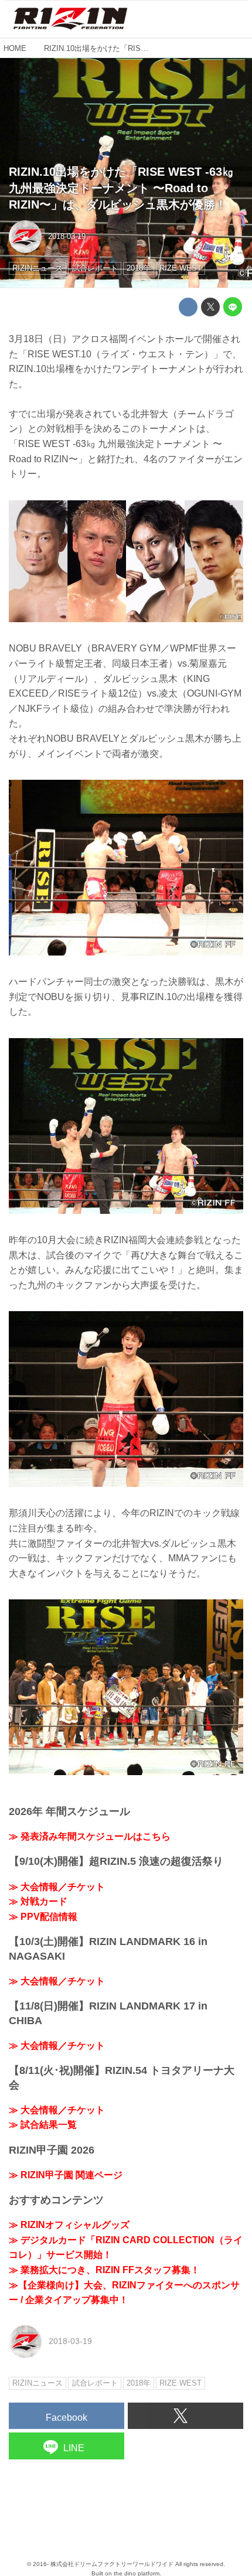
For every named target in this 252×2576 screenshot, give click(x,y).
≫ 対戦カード (38, 1901)
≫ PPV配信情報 (43, 1917)
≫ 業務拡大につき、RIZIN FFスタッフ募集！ (104, 2270)
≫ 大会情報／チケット (57, 1887)
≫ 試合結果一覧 (43, 2125)
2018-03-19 (67, 236)
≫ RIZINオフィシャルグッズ (69, 2225)
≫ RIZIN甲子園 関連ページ (66, 2175)
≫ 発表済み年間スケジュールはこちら (90, 1836)
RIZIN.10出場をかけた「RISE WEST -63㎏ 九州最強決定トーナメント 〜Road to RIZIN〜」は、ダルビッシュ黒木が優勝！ (121, 188)
